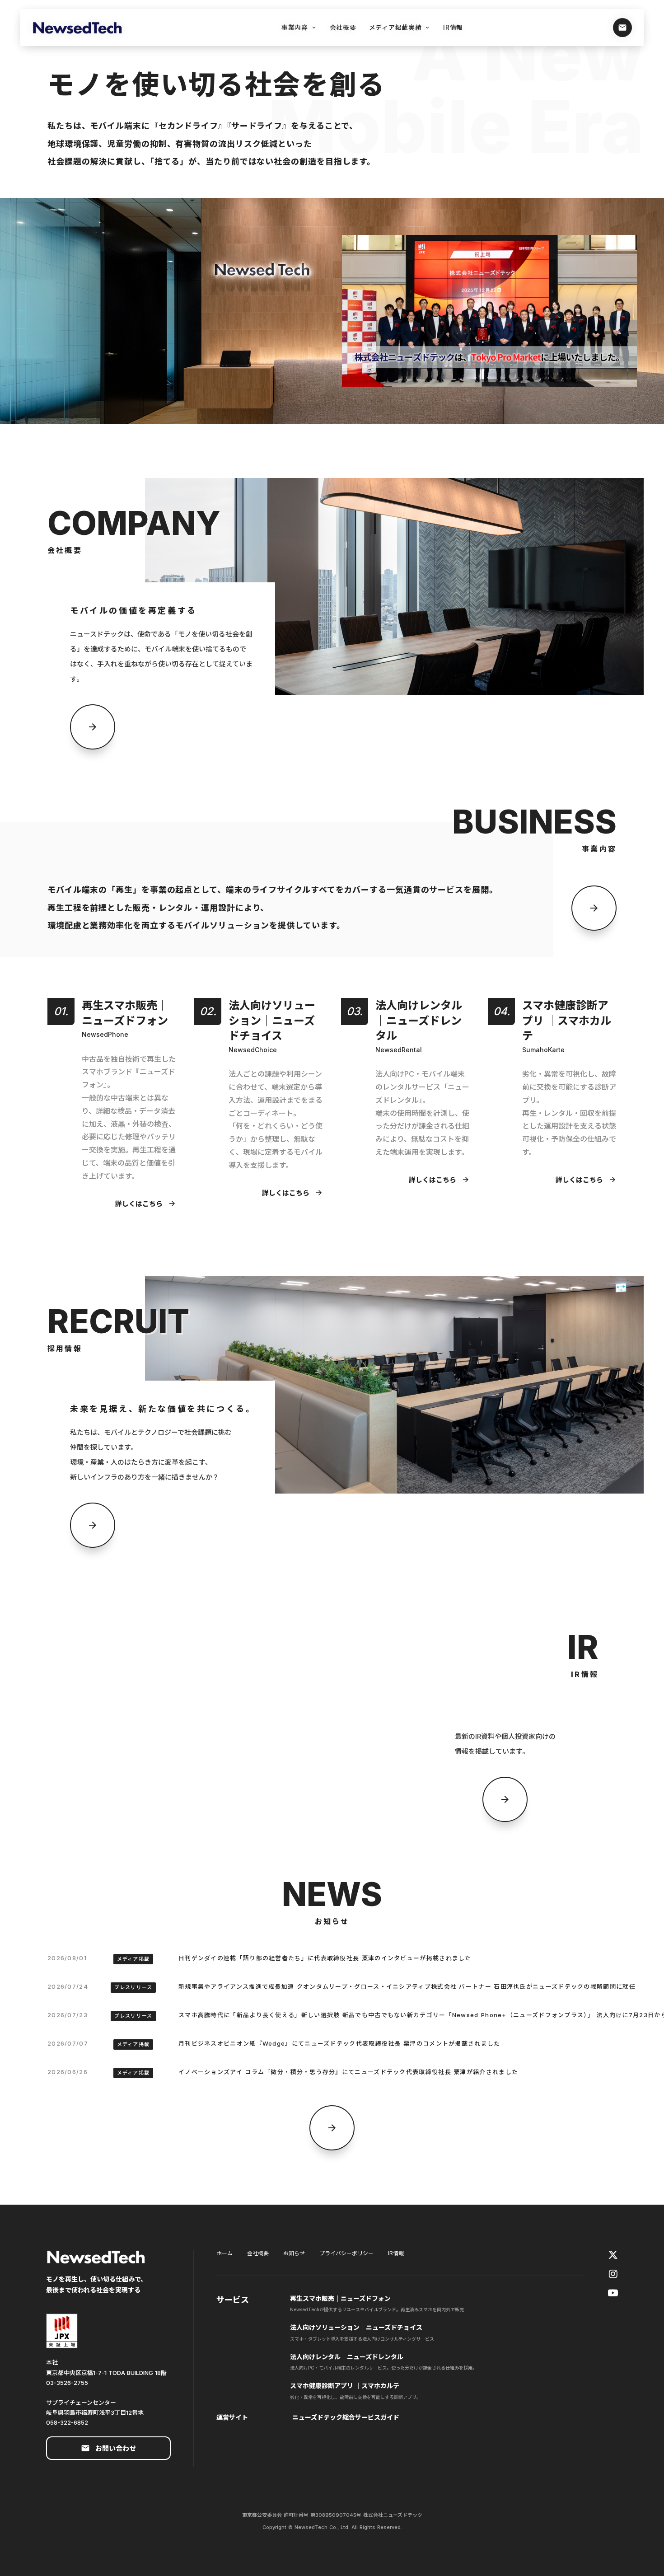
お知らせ (294, 2253)
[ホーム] (82, 28)
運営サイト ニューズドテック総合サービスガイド (308, 2417)
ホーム (224, 2253)
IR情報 (396, 2253)
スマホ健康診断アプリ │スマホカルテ (345, 2386)
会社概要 (258, 2253)
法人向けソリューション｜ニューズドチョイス (357, 2327)
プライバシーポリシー (346, 2253)
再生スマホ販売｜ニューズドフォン (340, 2298)
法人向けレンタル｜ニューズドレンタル (347, 2357)
